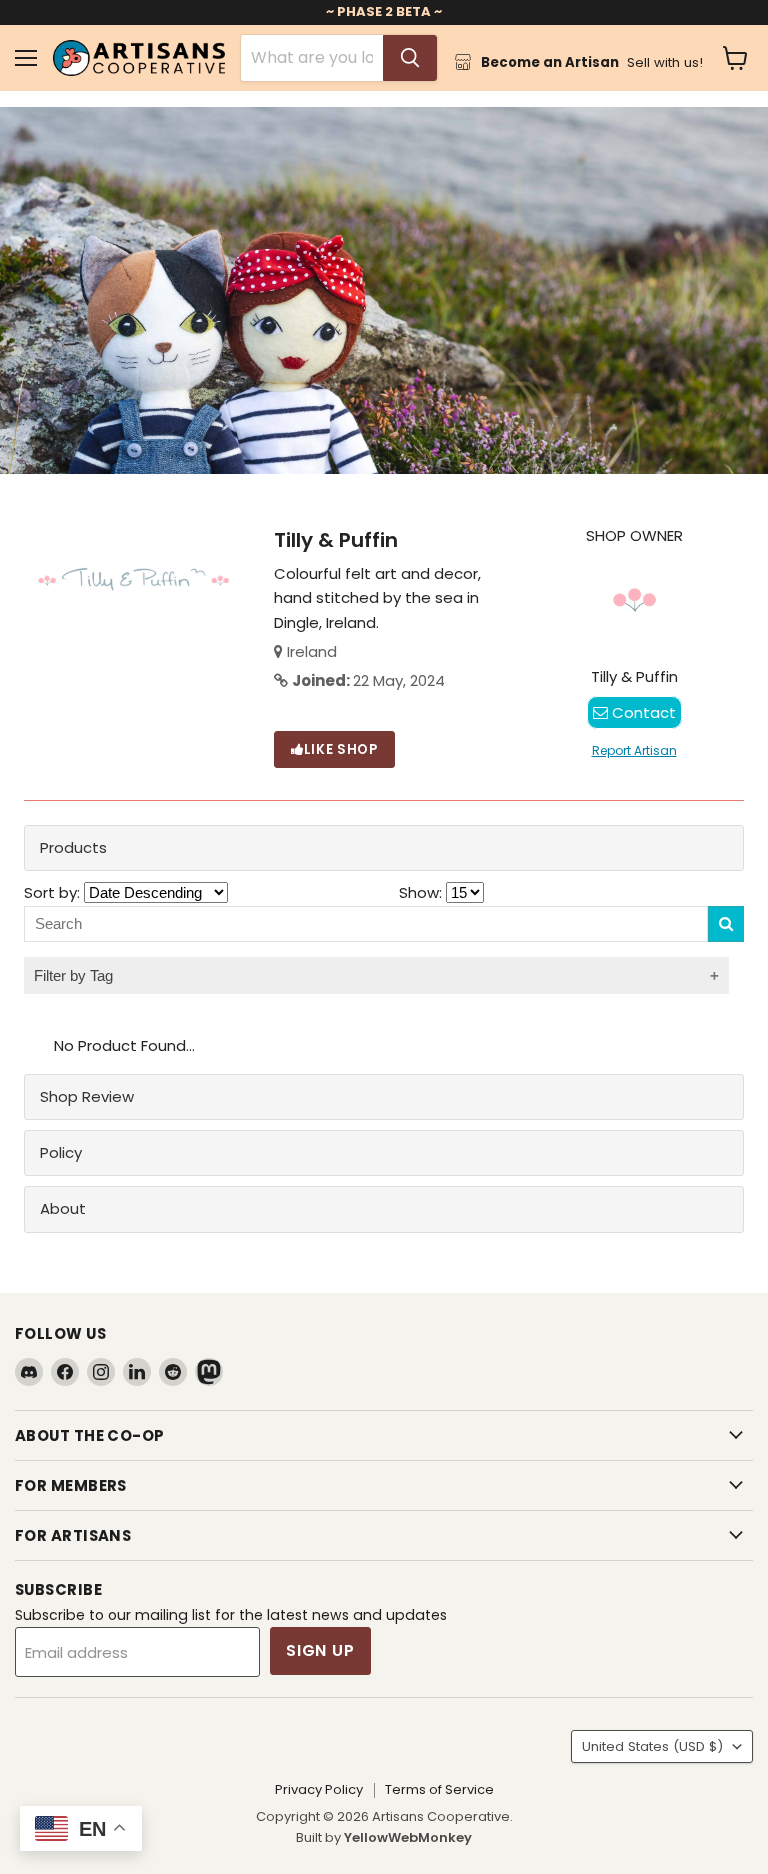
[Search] (410, 58)
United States (652, 1746)
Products (73, 847)
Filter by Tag (73, 975)
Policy (61, 1152)
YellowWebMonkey (408, 1837)
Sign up (320, 1650)
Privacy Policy (319, 1789)
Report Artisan (634, 750)
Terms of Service (439, 1789)
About (63, 1208)
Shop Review (87, 1096)
